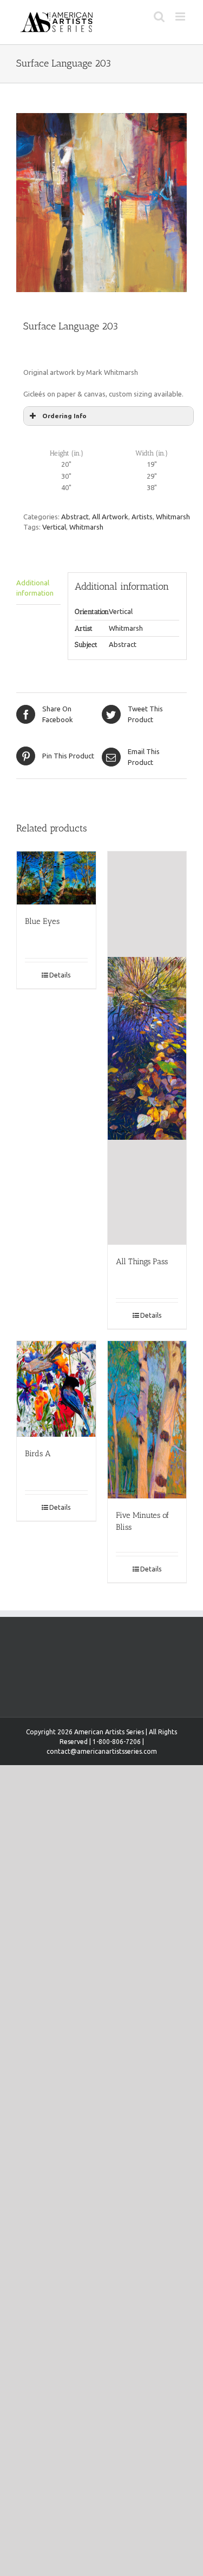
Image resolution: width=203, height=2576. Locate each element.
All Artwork (110, 517)
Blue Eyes (42, 921)
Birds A (38, 1454)
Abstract (75, 517)
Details (60, 975)
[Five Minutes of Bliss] (147, 1420)
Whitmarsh (173, 517)
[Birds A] (56, 1389)
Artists (142, 517)
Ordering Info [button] (64, 416)
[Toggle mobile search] (159, 16)
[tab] (38, 589)
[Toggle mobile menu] (181, 16)
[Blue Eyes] (56, 878)
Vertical (54, 527)
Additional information (35, 588)
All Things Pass (142, 1261)
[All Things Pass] (147, 1048)
